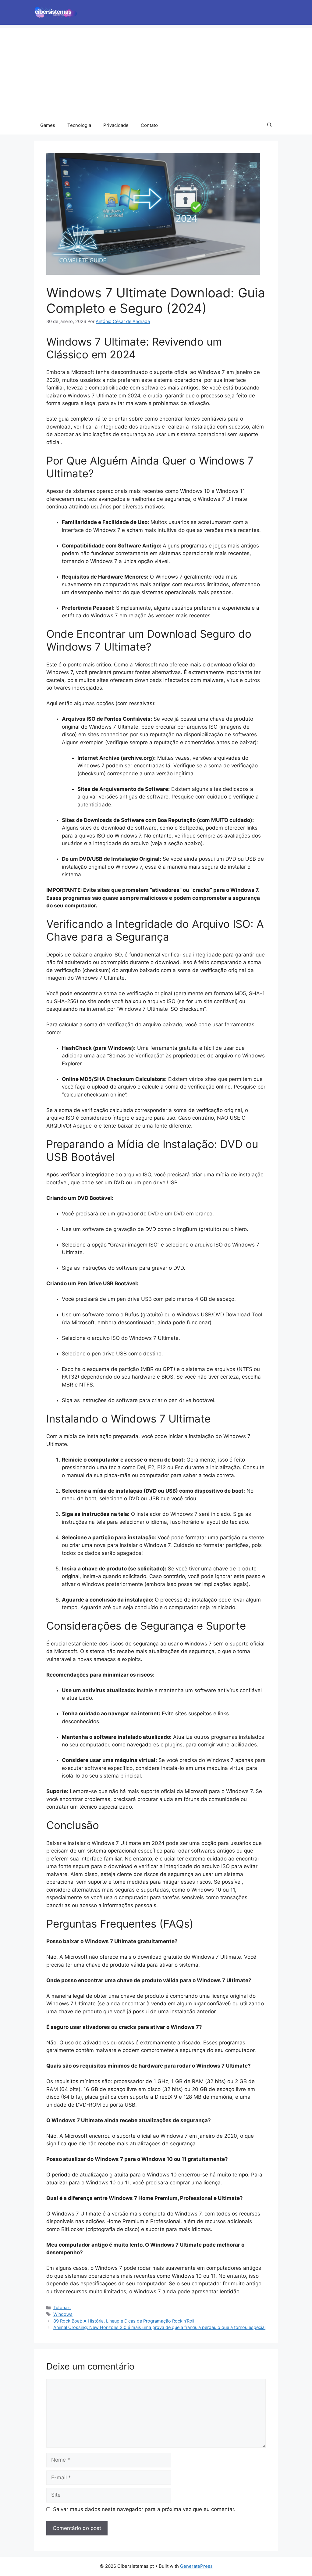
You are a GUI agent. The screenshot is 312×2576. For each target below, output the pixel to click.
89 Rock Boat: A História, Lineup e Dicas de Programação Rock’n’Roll (124, 2321)
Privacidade (116, 125)
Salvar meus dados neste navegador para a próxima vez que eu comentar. (144, 2509)
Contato (149, 125)
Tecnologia (79, 125)
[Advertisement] (156, 70)
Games (48, 125)
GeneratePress (196, 2566)
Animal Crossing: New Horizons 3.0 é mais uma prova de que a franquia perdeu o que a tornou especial (159, 2327)
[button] (269, 125)
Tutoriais (62, 2307)
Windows (63, 2314)
